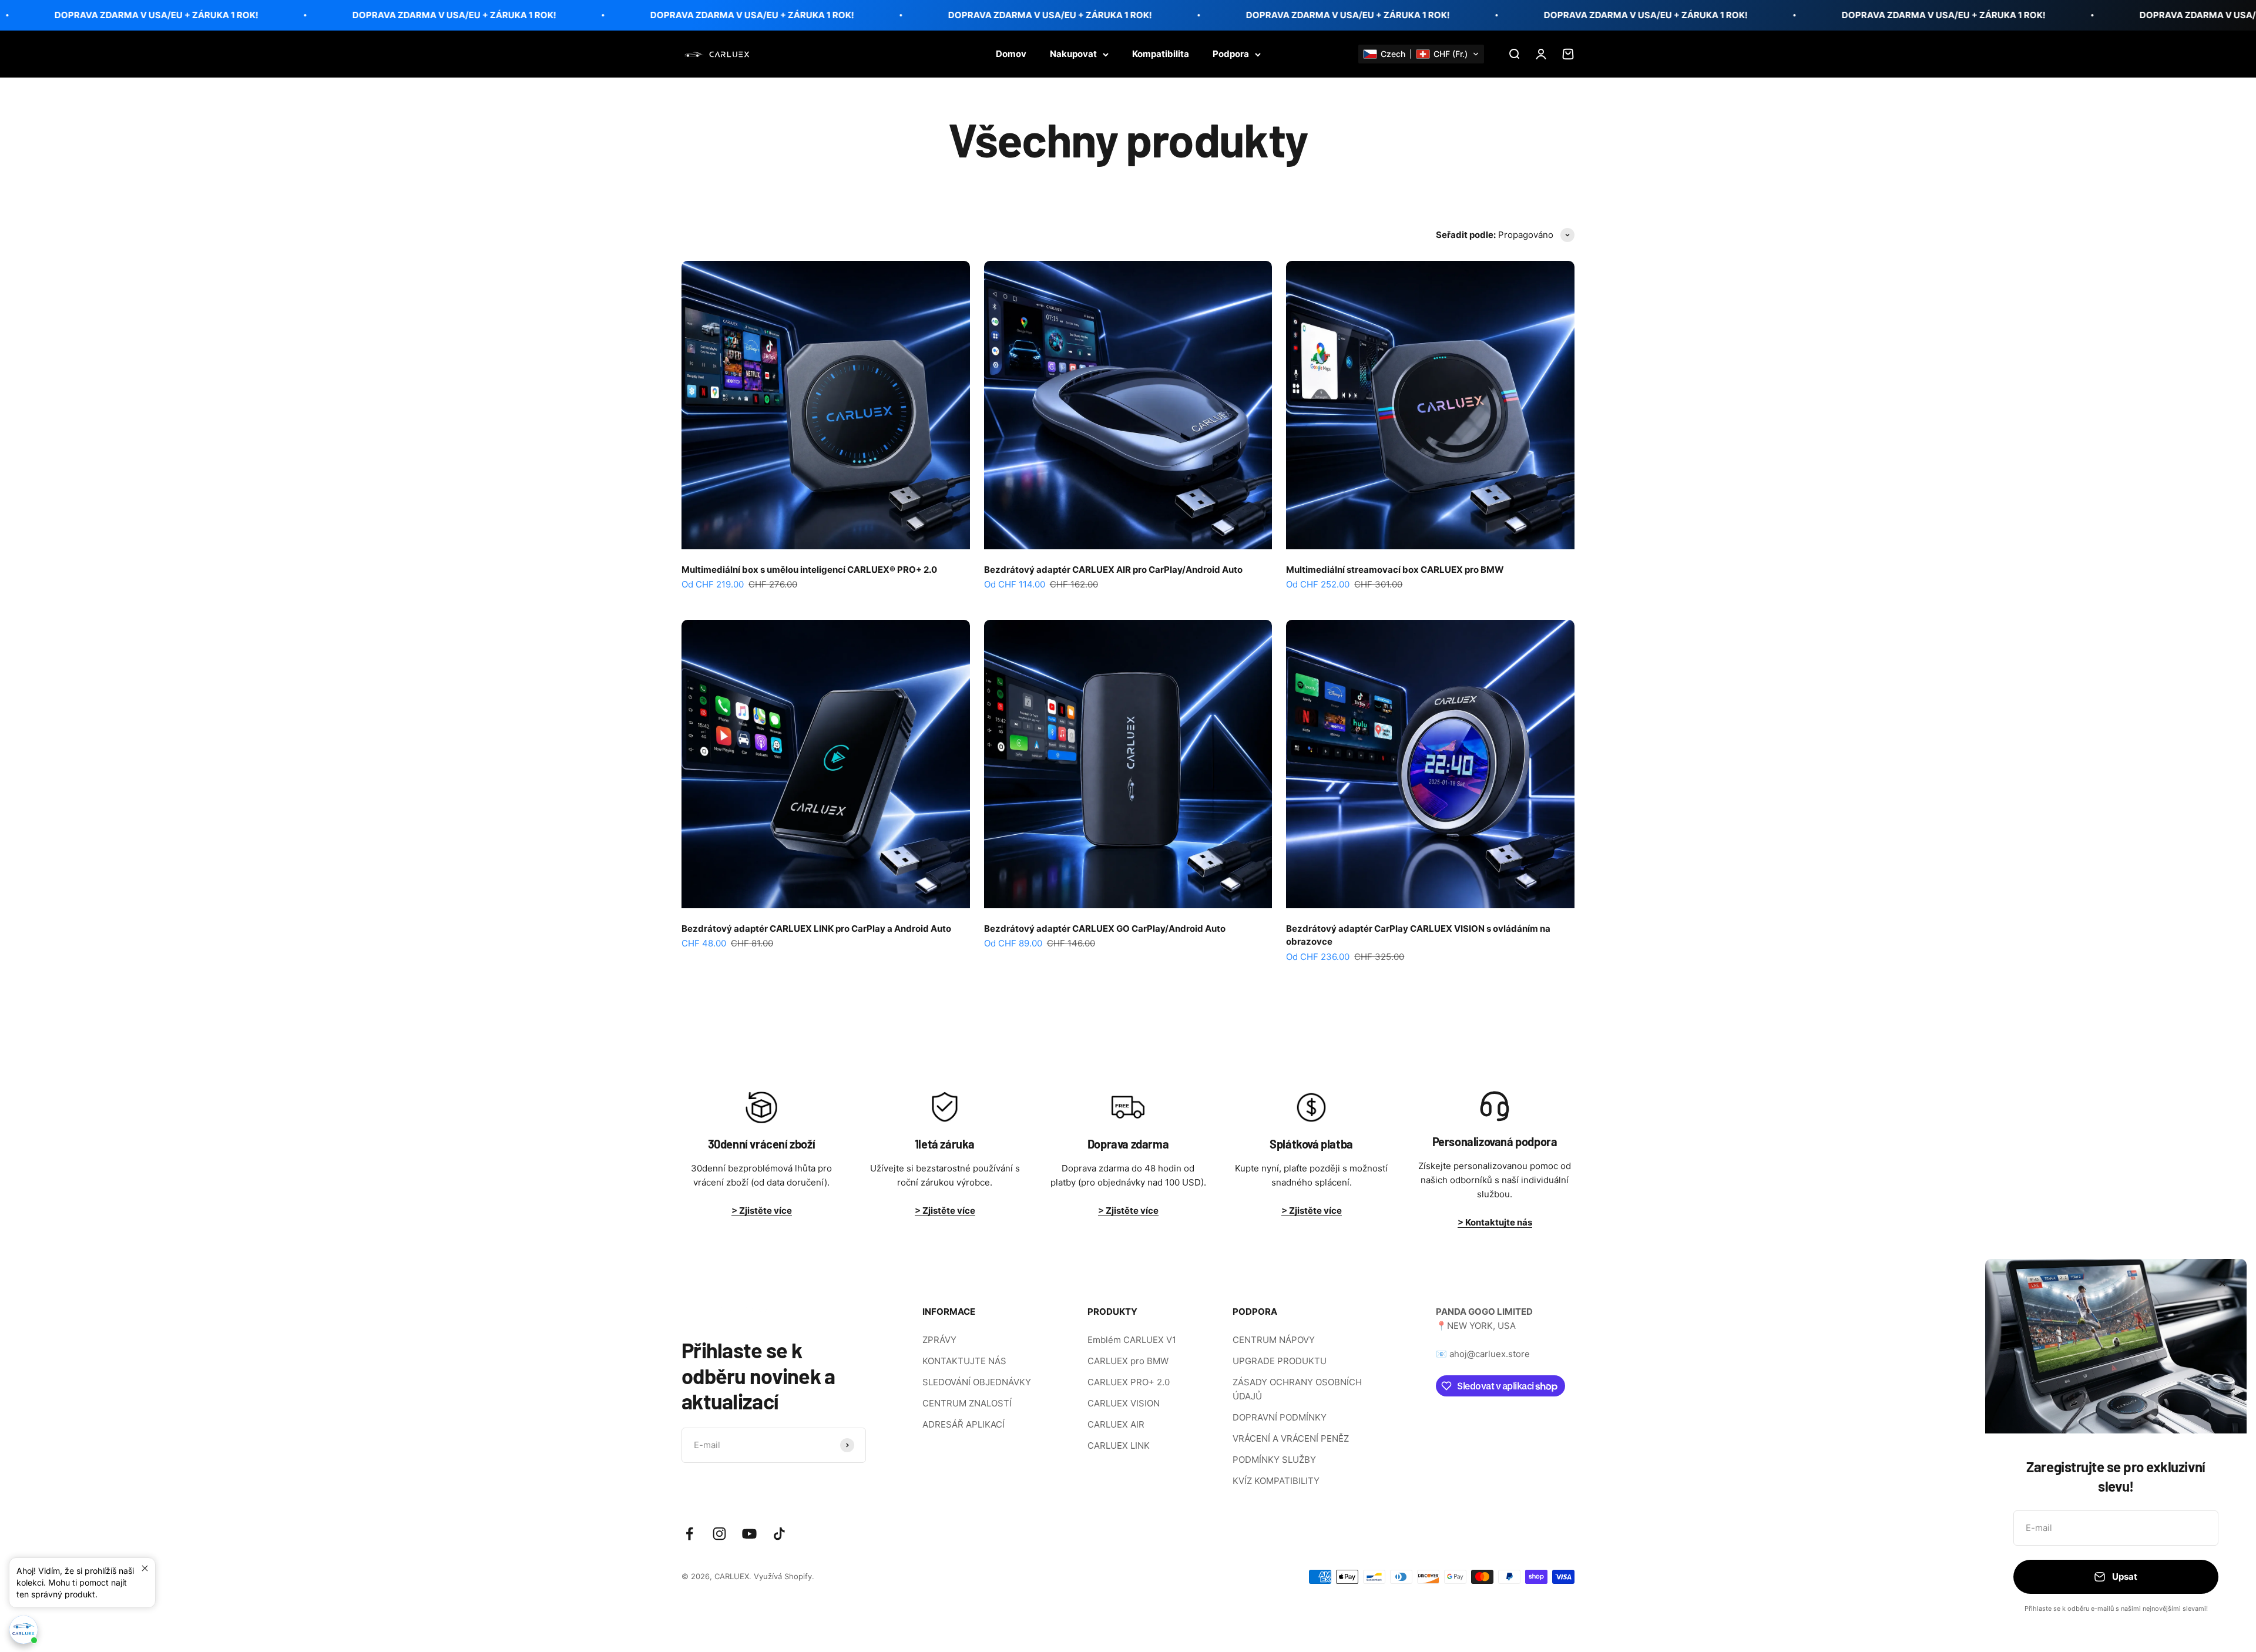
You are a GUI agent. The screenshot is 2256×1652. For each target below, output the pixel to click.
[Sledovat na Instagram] (719, 1534)
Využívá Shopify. (784, 1576)
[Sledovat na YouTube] (749, 1534)
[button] (1421, 54)
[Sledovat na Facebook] (689, 1534)
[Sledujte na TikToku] (779, 1534)
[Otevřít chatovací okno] (23, 1630)
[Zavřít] (2222, 1283)
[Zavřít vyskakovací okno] (145, 1568)
